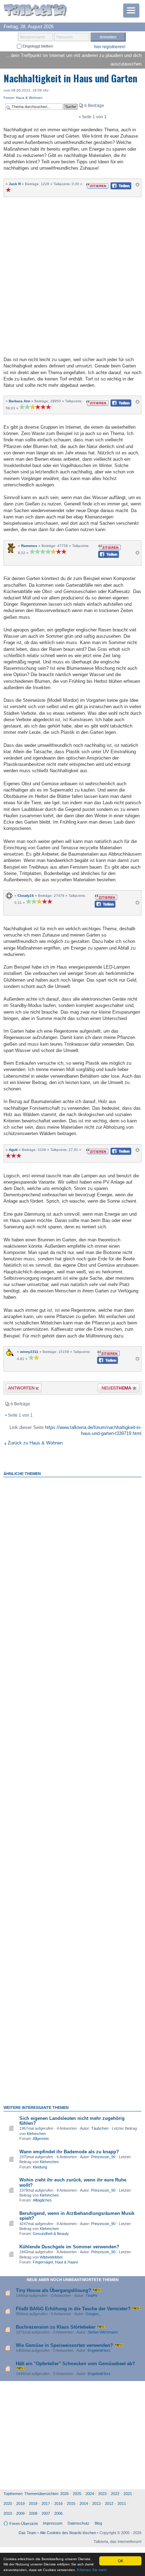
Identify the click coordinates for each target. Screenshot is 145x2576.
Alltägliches (42, 2200)
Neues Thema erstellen (116, 1389)
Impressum (53, 2523)
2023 (102, 2494)
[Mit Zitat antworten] (97, 185)
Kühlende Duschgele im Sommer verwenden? (69, 2247)
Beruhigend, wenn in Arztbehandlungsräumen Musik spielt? (77, 2216)
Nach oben (137, 186)
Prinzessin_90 (103, 2157)
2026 (64, 2494)
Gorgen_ (93, 2314)
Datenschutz (78, 2523)
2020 (8, 2503)
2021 (128, 2494)
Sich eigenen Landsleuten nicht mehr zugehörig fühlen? (72, 2121)
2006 (58, 2513)
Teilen (115, 188)
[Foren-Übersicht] (35, 11)
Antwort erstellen (19, 1389)
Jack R (15, 184)
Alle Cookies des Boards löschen (68, 2533)
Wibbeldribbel (51, 2257)
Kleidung (40, 2167)
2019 (20, 2503)
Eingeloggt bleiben (37, 46)
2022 (115, 2494)
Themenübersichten (41, 2494)
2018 (33, 2503)
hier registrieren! (110, 47)
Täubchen (100, 2128)
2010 (8, 2513)
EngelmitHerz (99, 2350)
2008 (33, 2513)
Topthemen (13, 2494)
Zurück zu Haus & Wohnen (35, 1443)
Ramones (29, 546)
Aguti (13, 1150)
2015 (71, 2503)
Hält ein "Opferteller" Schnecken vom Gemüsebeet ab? (75, 2364)
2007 (46, 2513)
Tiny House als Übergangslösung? (53, 2290)
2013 (96, 2503)
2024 (90, 2494)
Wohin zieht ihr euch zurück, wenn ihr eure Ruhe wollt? (73, 2182)
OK (121, 2561)
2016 (58, 2503)
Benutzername (33, 37)
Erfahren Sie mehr (92, 2570)
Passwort (64, 37)
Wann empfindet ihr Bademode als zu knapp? (69, 2152)
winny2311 (29, 1352)
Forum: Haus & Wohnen (23, 98)
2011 (122, 2503)
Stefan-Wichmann (103, 2332)
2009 (20, 2513)
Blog (98, 2523)
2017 (46, 2503)
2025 (77, 2494)
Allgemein (41, 2139)
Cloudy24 (26, 896)
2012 (109, 2503)
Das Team (27, 2533)
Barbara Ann (20, 401)
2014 (84, 2503)
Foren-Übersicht (24, 2524)
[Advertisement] (72, 276)
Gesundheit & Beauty (51, 2234)
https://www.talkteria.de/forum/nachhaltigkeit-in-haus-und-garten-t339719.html (93, 1430)
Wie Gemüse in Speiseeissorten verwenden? (64, 2345)
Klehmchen (36, 2134)
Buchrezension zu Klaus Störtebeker (56, 2327)
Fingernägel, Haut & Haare (55, 2262)
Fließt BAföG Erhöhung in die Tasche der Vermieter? (73, 2309)
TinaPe (92, 2295)
